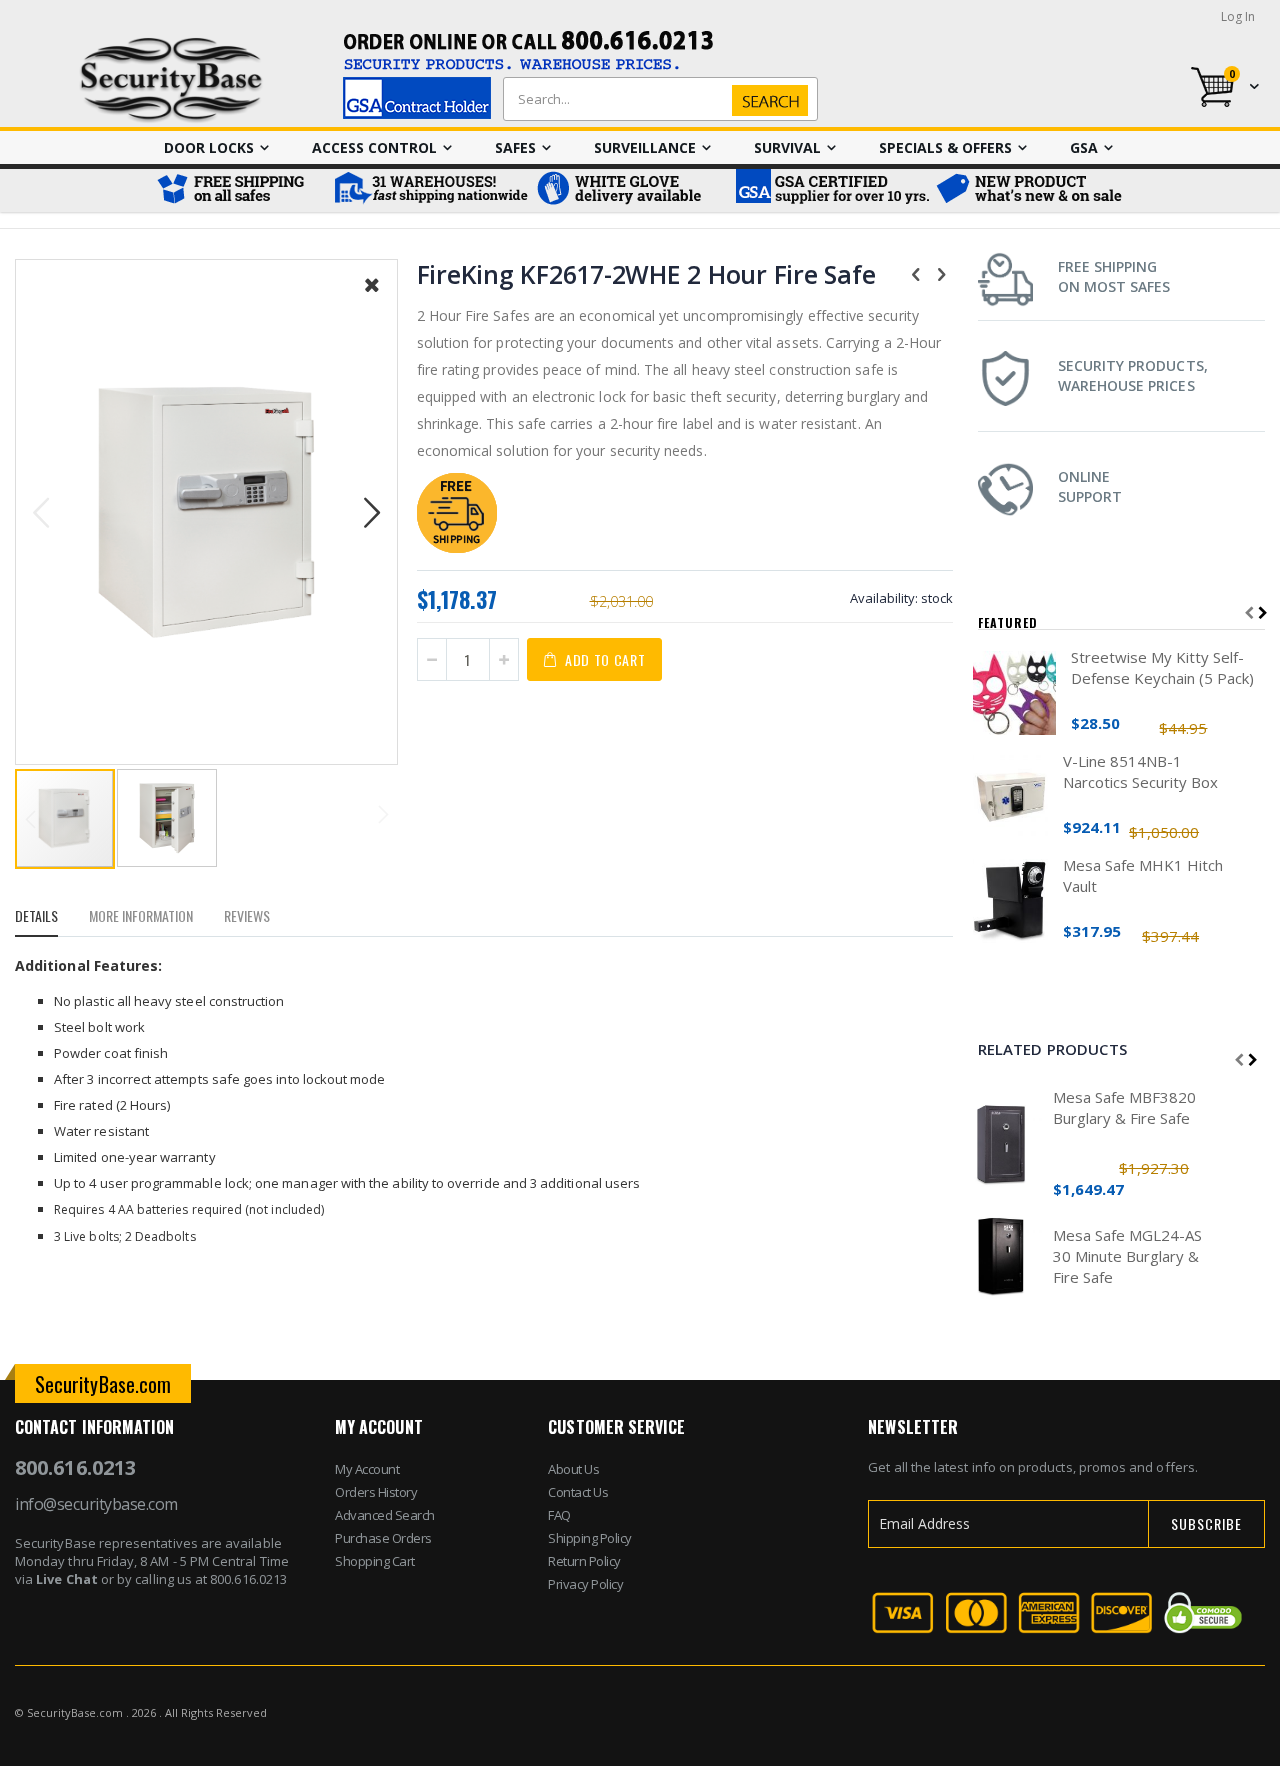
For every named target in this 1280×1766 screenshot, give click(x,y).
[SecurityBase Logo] (171, 80)
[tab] (51, 919)
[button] (372, 300)
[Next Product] (942, 273)
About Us (573, 1469)
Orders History (376, 1492)
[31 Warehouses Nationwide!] (430, 190)
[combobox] (656, 99)
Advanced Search (385, 1515)
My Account (367, 1469)
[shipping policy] (457, 547)
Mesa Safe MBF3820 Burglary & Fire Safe (1124, 1107)
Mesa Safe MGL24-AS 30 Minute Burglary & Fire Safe (1127, 1256)
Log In (1238, 16)
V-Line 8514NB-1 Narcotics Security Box (1140, 771)
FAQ (559, 1515)
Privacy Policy (585, 1584)
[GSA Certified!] (830, 190)
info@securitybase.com (96, 1504)
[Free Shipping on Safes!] (240, 190)
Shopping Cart (375, 1561)
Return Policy (584, 1561)
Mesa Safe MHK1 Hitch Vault (1143, 875)
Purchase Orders (383, 1538)
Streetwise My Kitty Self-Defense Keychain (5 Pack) (1162, 667)
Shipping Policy (590, 1538)
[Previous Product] (916, 273)
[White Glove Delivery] (630, 190)
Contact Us (578, 1492)
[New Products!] (1030, 190)
